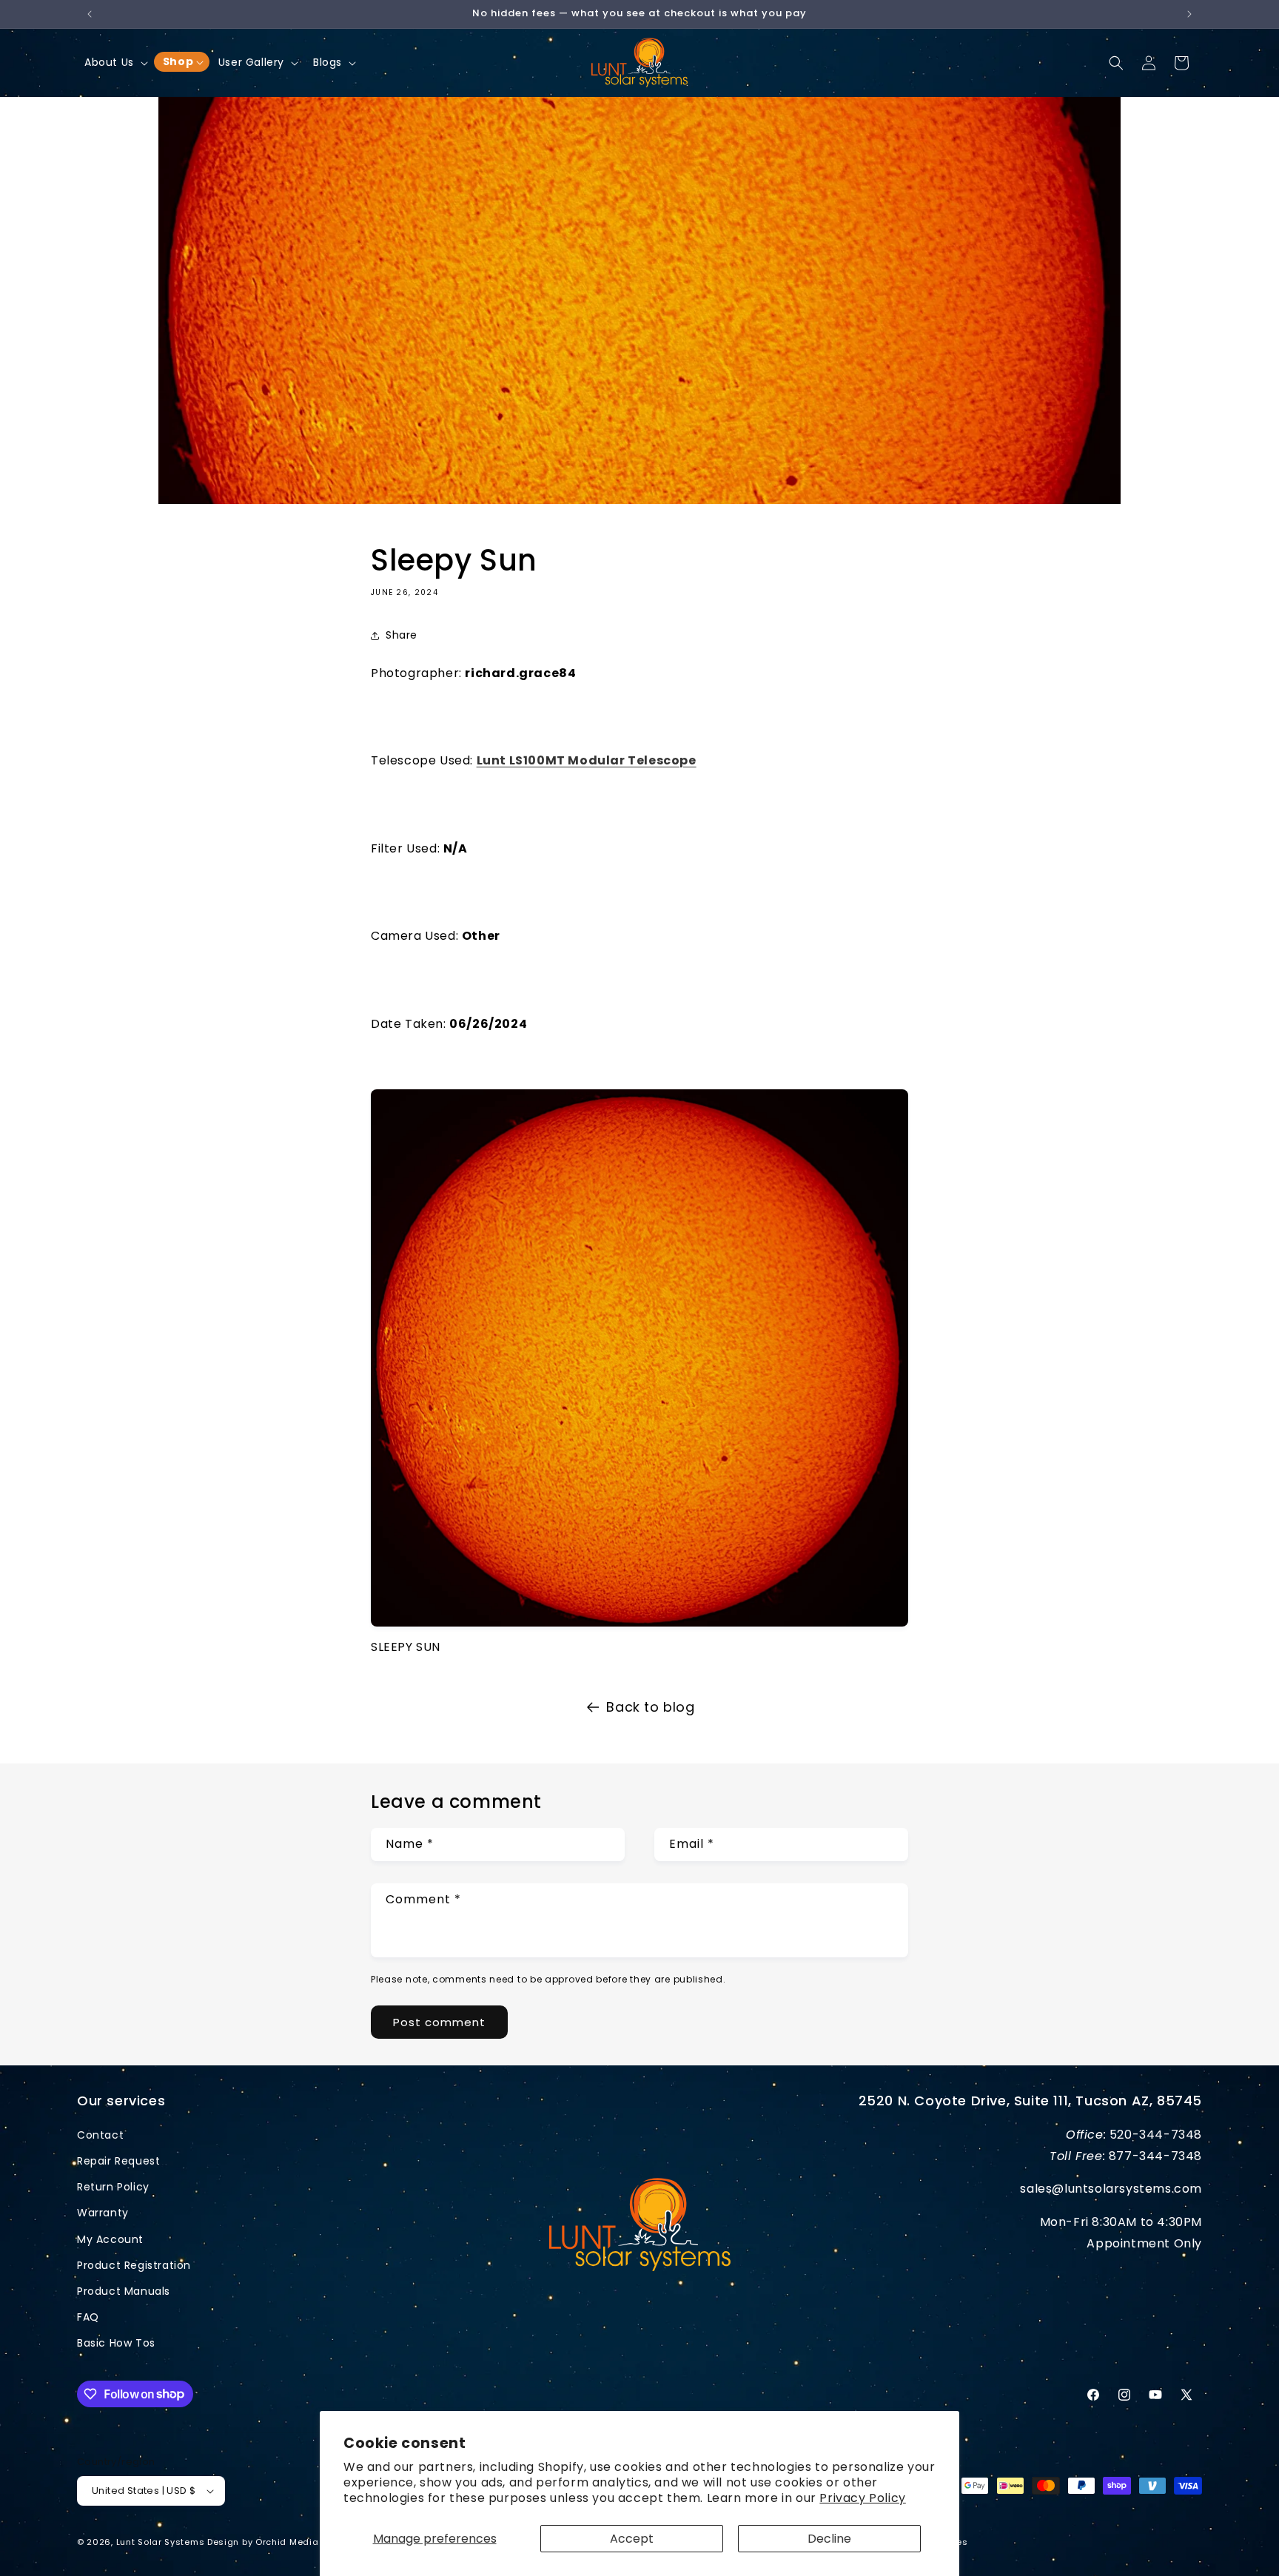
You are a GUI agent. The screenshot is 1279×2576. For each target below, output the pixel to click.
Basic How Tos (116, 2343)
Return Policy (113, 2187)
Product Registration (134, 2265)
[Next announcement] (1189, 14)
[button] (115, 62)
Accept (632, 2539)
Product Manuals (124, 2291)
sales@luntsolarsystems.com (1111, 2189)
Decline (829, 2539)
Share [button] (402, 635)
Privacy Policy (862, 2498)
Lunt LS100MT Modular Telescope (587, 760)
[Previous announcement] (90, 14)
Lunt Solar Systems (161, 2542)
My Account (110, 2239)
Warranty (103, 2213)
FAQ (88, 2317)
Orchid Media (288, 2542)
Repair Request (118, 2161)
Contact (100, 2135)
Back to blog (650, 1707)
